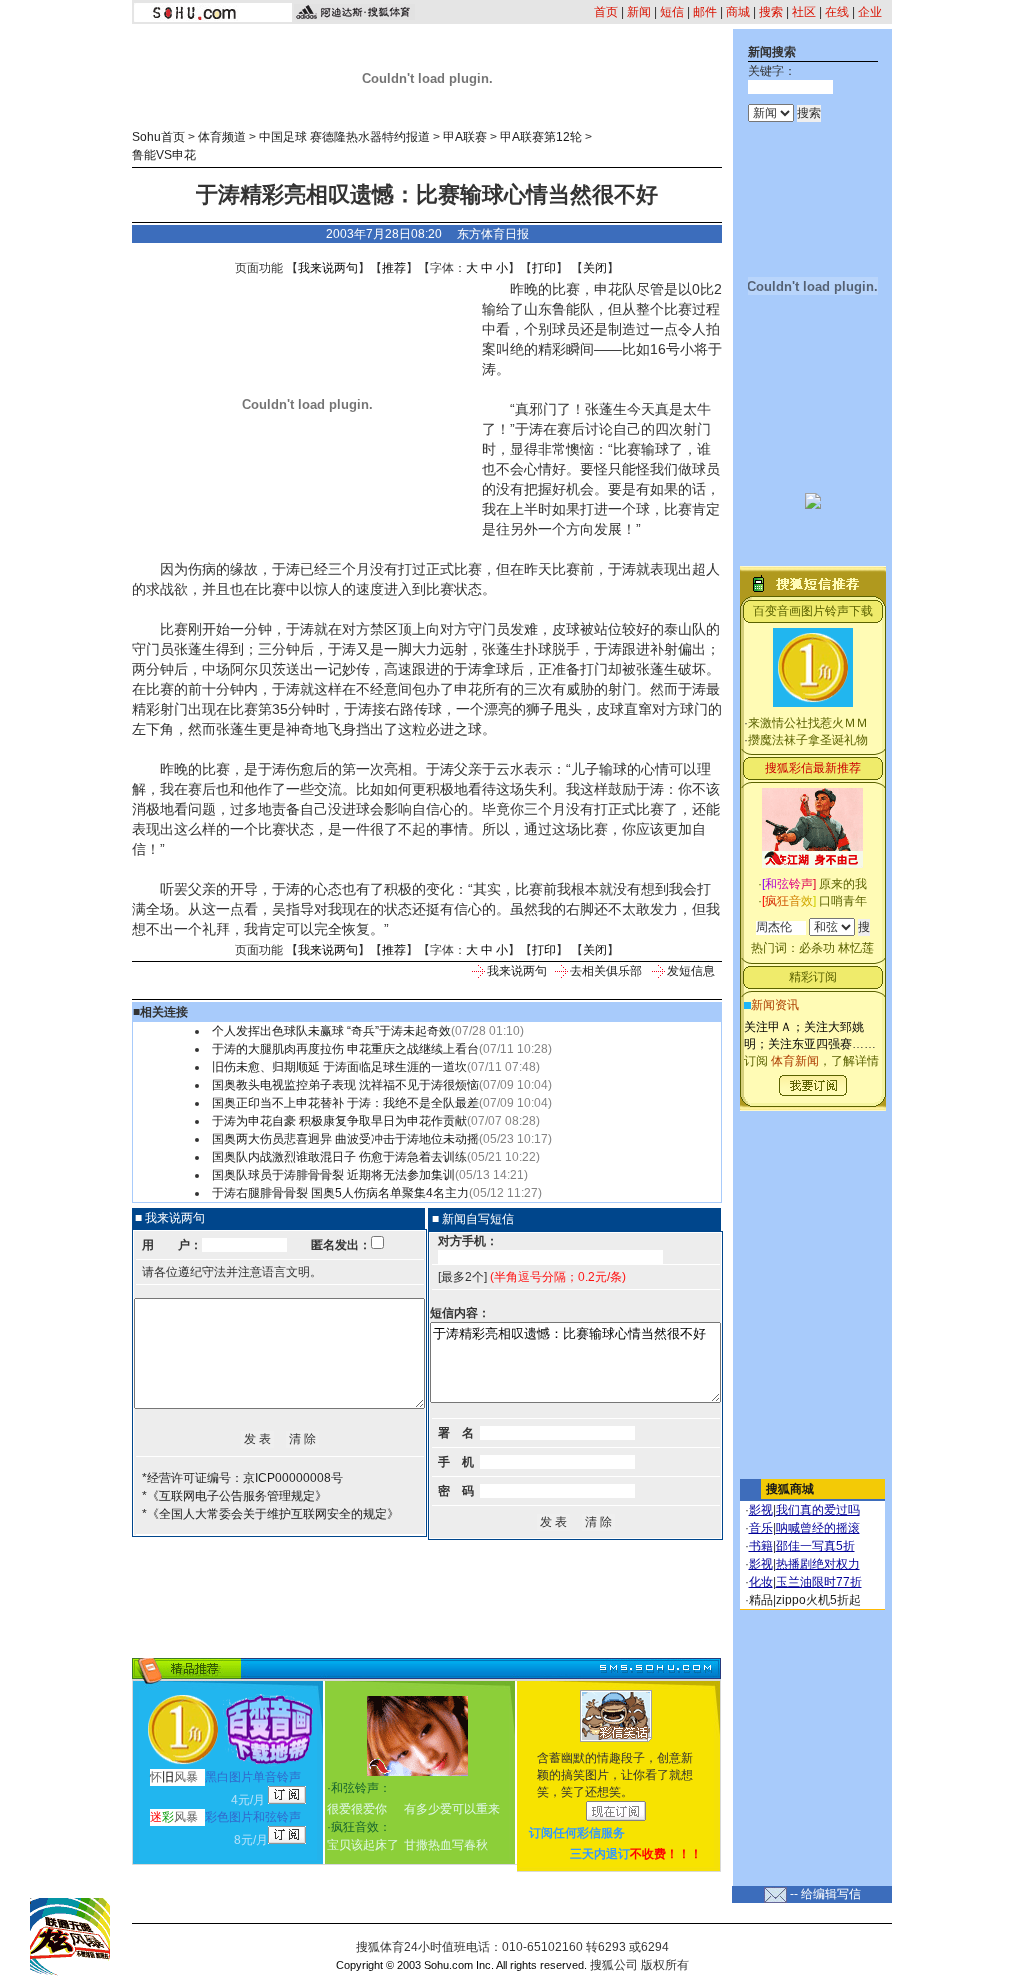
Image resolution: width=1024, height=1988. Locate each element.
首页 (606, 12)
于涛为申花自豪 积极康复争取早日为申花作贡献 (339, 1121)
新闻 (639, 12)
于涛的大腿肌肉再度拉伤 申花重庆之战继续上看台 (345, 1049)
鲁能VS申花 (164, 155)
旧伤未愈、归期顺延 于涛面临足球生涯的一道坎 (339, 1067)
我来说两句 (328, 268)
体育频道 (222, 137)
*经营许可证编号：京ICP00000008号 (242, 1478)
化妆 (761, 1582)
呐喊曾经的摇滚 (818, 1528)
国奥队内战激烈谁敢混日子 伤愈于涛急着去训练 (339, 1157)
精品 (761, 1600)
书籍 (761, 1546)
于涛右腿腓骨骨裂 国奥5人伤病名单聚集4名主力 (340, 1193)
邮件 (705, 12)
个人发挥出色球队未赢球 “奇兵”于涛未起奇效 (331, 1031)
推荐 (394, 268)
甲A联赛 (465, 137)
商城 (738, 12)
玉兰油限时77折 (819, 1582)
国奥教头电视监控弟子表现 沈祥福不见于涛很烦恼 (345, 1085)
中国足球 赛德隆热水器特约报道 (344, 137)
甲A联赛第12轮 (541, 137)
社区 (804, 12)
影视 (761, 1510)
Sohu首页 (158, 137)
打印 (544, 268)
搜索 (771, 12)
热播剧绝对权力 (818, 1564)
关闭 (595, 268)
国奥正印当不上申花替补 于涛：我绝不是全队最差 (345, 1103)
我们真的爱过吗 (818, 1510)
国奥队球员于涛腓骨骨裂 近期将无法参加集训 (333, 1175)
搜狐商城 (790, 1489)
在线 (837, 12)
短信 (672, 12)
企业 (870, 12)
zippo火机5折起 (818, 1600)
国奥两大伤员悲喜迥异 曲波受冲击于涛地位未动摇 (345, 1139)
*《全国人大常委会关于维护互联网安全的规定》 (270, 1514)
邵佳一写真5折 (815, 1546)
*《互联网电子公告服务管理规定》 (234, 1496)
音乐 (761, 1528)
